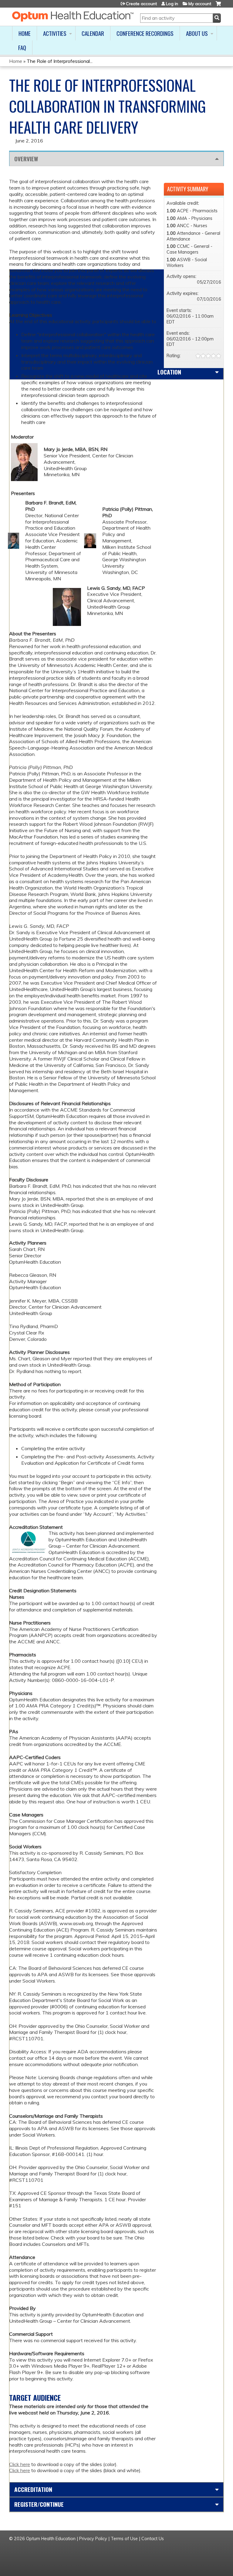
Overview (26, 159)
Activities (55, 33)
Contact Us (153, 2539)
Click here (20, 2464)
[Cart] (218, 6)
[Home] (73, 16)
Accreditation (33, 2489)
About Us (197, 33)
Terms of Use (124, 2539)
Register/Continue (39, 2504)
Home (25, 33)
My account (200, 4)
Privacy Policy (93, 2539)
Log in (172, 4)
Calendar (93, 33)
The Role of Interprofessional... (60, 61)
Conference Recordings (145, 33)
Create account (141, 4)
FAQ (22, 48)
